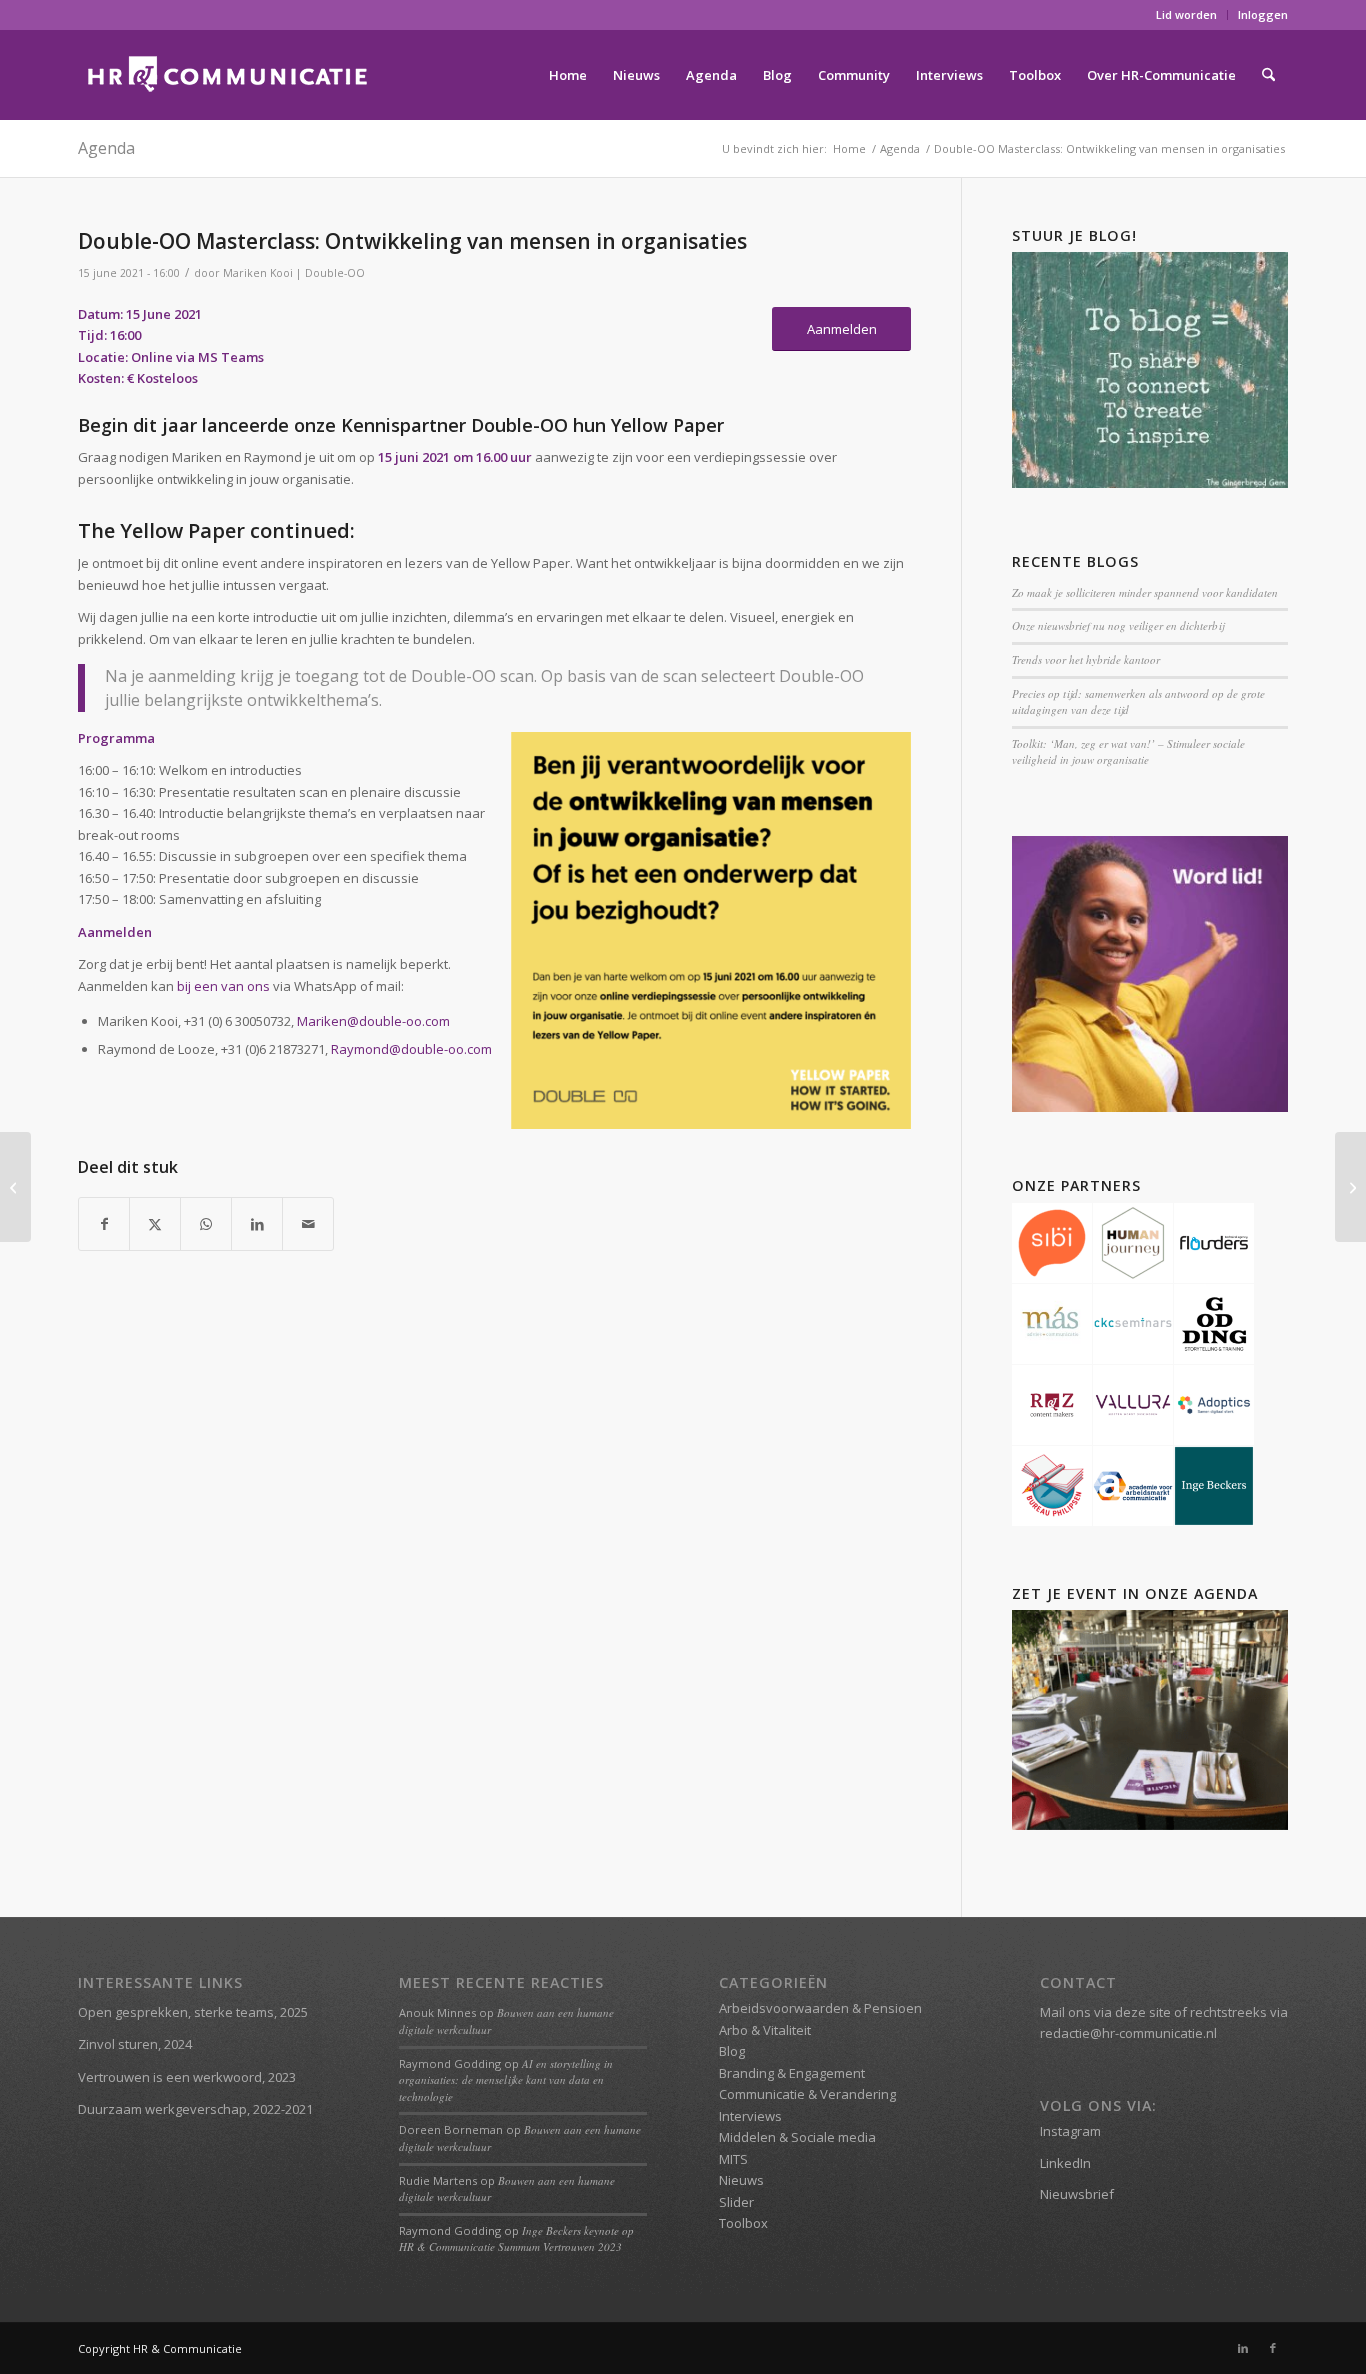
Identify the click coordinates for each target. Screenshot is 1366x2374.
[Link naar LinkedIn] (1243, 2348)
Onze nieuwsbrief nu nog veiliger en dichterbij (1118, 625)
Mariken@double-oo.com (373, 1021)
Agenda (106, 148)
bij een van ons (223, 986)
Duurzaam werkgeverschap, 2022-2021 (195, 2109)
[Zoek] (1268, 75)
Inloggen (1263, 14)
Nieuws (741, 2180)
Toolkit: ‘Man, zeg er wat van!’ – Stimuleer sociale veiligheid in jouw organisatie (1128, 752)
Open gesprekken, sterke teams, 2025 (193, 2012)
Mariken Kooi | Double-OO (294, 273)
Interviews (750, 2116)
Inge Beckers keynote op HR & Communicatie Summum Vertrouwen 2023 (516, 2239)
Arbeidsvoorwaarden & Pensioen (820, 2008)
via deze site (1132, 2012)
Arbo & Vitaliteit (765, 2030)
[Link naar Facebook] (1273, 2348)
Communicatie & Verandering (807, 2094)
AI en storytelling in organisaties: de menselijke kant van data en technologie (506, 2080)
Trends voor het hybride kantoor (1086, 659)
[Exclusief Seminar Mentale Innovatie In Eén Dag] (15, 1187)
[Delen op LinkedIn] (257, 1224)
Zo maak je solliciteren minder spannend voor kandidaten (1145, 592)
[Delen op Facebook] (104, 1224)
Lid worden (1186, 14)
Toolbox (743, 2223)
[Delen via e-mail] (308, 1224)
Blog (732, 2051)
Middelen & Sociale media (797, 2137)
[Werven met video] (1350, 1187)
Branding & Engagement (792, 2073)
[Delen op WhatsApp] (206, 1224)
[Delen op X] (155, 1224)
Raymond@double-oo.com (411, 1049)
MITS (733, 2159)
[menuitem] (1187, 15)
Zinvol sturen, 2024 (135, 2044)
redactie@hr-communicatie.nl (1128, 2033)
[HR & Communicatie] (228, 75)
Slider (736, 2202)
